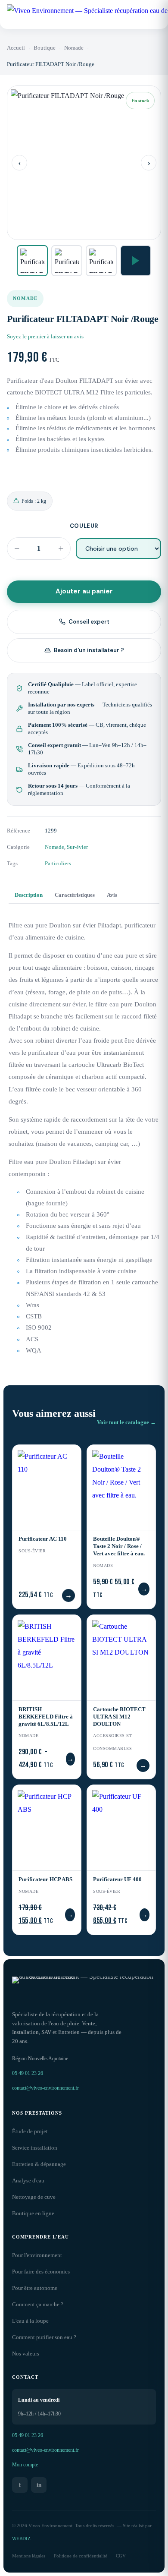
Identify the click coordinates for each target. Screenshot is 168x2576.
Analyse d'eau (28, 2181)
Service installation (35, 2148)
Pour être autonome (35, 2288)
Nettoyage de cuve (34, 2197)
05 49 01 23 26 (28, 2073)
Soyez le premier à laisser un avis (45, 337)
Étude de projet (30, 2131)
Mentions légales (29, 2556)
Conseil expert (89, 622)
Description (29, 895)
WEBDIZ (21, 2538)
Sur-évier (77, 847)
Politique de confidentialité (81, 2556)
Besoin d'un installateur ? (89, 650)
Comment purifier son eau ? (44, 2337)
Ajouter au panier (84, 591)
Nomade (74, 48)
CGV (121, 2556)
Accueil (16, 48)
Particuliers (58, 864)
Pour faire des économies (41, 2272)
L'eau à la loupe (30, 2321)
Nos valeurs (26, 2354)
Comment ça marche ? (38, 2305)
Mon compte (25, 2465)
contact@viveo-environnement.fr (45, 2088)
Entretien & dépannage (39, 2164)
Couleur (84, 526)
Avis (112, 895)
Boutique (45, 48)
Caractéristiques (75, 895)
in (39, 2485)
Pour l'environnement (37, 2255)
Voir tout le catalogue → (126, 1422)
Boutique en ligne (33, 2213)
